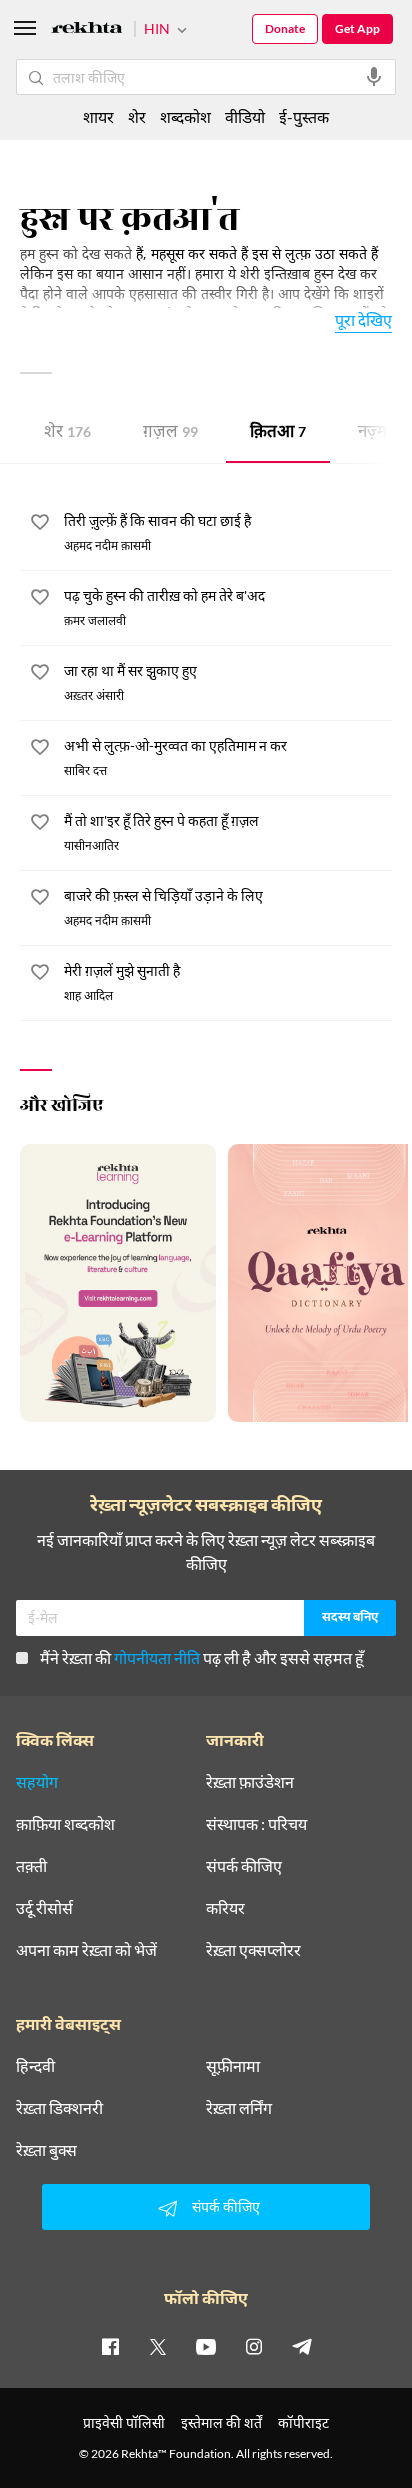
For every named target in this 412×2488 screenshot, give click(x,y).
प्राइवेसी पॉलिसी (124, 2422)
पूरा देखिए (363, 319)
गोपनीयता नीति (157, 1657)
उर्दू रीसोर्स (44, 1908)
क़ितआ (278, 433)
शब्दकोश (185, 116)
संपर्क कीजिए (244, 1866)
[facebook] (110, 2346)
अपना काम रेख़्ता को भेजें (86, 1950)
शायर (98, 116)
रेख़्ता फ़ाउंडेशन (250, 1782)
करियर (225, 1908)
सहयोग (37, 1782)
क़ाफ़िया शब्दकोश (65, 1824)
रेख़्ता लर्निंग (239, 2108)
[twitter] (158, 2346)
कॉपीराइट (303, 2422)
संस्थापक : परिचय (256, 1824)
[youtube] (206, 2346)
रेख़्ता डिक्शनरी (59, 2108)
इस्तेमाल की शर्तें (221, 2422)
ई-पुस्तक (304, 116)
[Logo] (87, 30)
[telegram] (302, 2346)
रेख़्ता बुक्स (46, 2150)
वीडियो (245, 116)
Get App (357, 28)
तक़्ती (31, 1866)
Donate (285, 28)
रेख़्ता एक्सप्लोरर (253, 1950)
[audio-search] (374, 77)
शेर (67, 433)
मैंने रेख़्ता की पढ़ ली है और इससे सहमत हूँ (202, 1657)
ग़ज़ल (170, 433)
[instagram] (254, 2346)
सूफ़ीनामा (233, 2066)
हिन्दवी (35, 2066)
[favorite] (40, 525)
